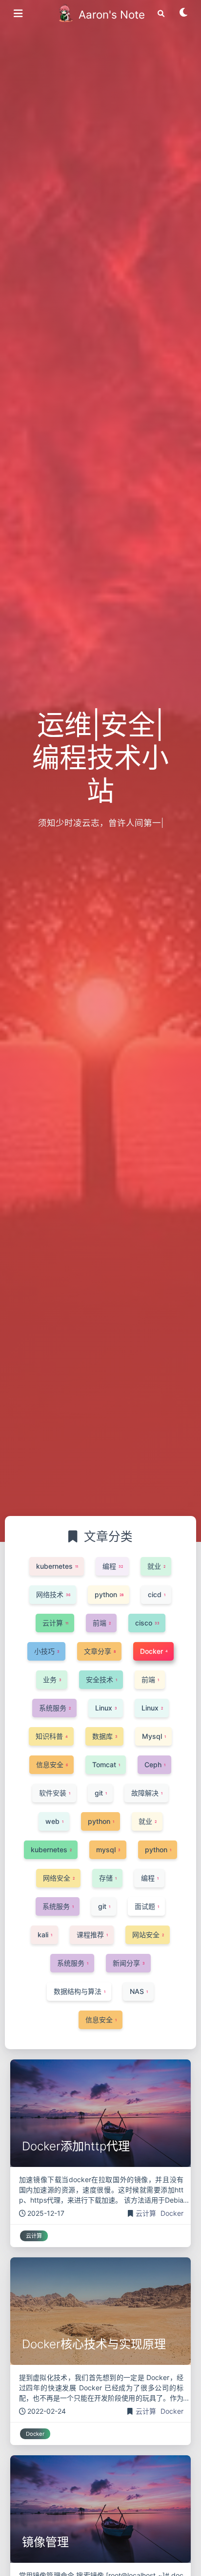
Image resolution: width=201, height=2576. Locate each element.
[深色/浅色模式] (184, 16)
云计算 (147, 2213)
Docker (172, 2213)
